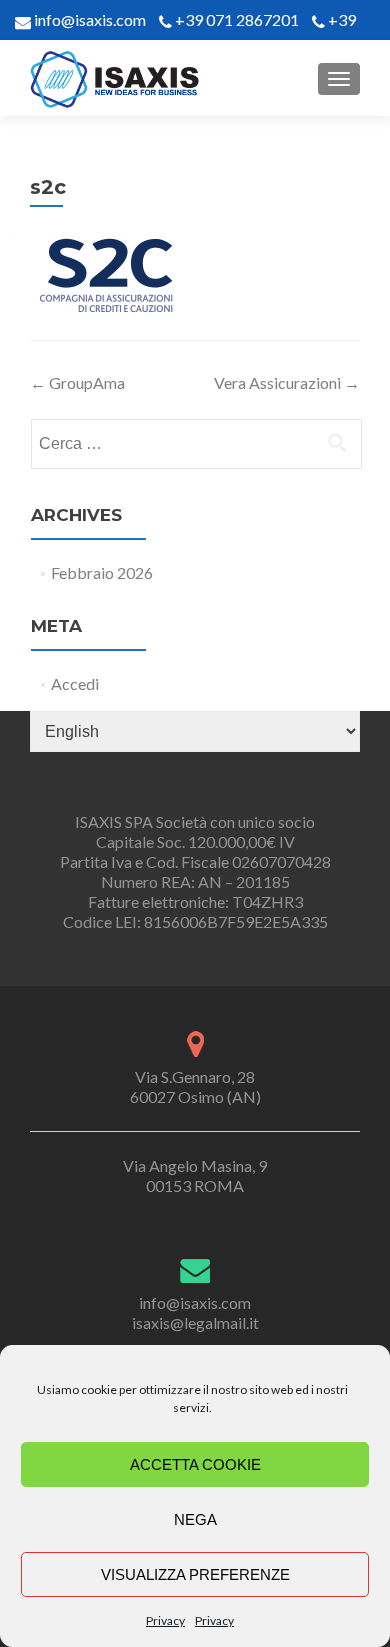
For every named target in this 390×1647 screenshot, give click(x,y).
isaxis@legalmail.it (195, 1322)
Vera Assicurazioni (287, 382)
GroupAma (77, 382)
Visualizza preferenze (195, 1574)
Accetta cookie (195, 1464)
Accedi (75, 683)
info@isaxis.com (88, 19)
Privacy (165, 1620)
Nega (195, 1519)
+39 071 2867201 (237, 19)
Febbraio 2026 (102, 572)
